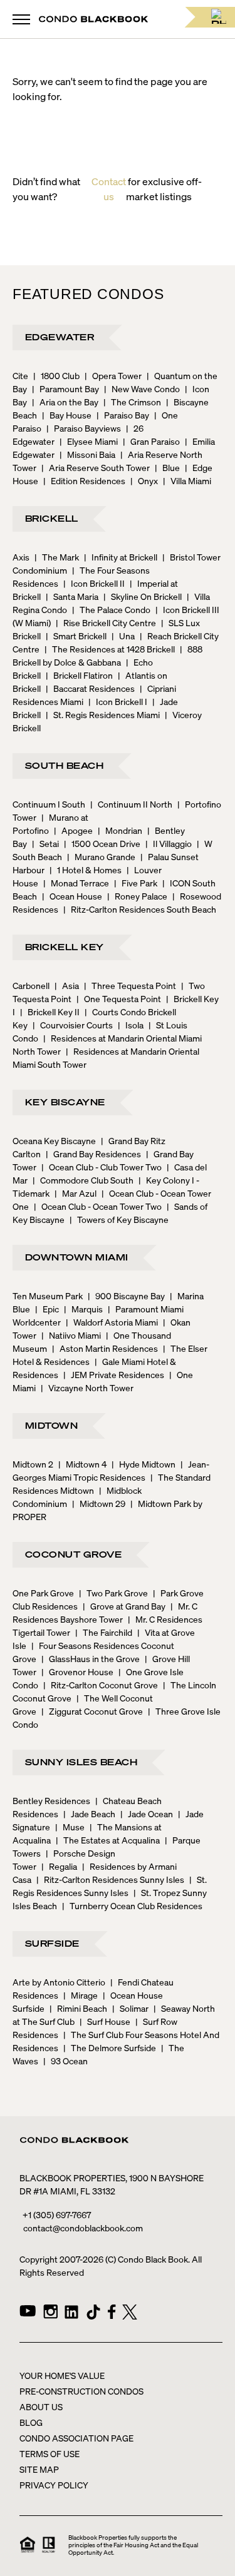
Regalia (59, 1866)
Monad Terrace (76, 883)
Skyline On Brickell (143, 596)
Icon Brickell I (118, 701)
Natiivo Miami (71, 1335)
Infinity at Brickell (121, 557)
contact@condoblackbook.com (83, 2228)
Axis (21, 557)
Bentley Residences (51, 1800)
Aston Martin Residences (105, 1348)
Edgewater (60, 337)
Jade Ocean (147, 1813)
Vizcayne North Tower (87, 1387)
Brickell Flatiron (79, 675)
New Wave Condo (142, 388)
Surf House (105, 2021)
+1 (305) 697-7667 (57, 2214)
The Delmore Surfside (110, 2047)
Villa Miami (187, 480)
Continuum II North (131, 804)
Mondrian (120, 830)
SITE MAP (39, 2469)
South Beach (64, 765)
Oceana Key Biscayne (54, 1140)
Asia (67, 985)
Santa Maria (72, 596)
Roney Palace (137, 896)
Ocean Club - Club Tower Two (102, 1167)
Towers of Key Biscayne (119, 1219)
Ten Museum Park (48, 1296)
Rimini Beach (78, 2008)
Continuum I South (49, 804)
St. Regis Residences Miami (103, 714)
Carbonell (31, 985)
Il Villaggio (169, 843)
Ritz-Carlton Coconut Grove (101, 1685)
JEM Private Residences (114, 1374)
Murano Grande (101, 856)
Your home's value (62, 2375)
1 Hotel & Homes (86, 870)
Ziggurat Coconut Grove (92, 1711)
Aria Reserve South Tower (96, 467)
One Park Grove (43, 1593)
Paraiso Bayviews (84, 428)
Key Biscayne (65, 1102)
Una (123, 636)
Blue (167, 467)
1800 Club (56, 375)
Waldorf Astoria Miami (112, 1322)
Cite (20, 375)
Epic (47, 1309)
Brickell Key (65, 946)
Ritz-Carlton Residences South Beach (140, 909)
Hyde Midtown (144, 1464)
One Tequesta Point (119, 998)
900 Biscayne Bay (126, 1296)
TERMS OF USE (50, 2453)
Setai (45, 843)
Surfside (52, 1943)
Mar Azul (76, 1193)
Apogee (73, 830)
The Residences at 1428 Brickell (110, 649)
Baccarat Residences (90, 688)
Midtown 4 (82, 1464)
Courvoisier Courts (73, 1025)
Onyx (144, 480)
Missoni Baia (87, 454)
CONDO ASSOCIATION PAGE (76, 2438)
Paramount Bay (65, 388)
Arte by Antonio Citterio (59, 1982)
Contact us (109, 189)
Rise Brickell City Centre (106, 622)
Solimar (130, 2008)
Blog (31, 2422)
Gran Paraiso (151, 441)
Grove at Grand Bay (124, 1606)
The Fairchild (104, 1632)
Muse (70, 1827)
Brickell (52, 518)
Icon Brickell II (94, 583)
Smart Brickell (76, 636)
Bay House (67, 415)
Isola (131, 1025)
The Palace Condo (111, 609)
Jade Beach (89, 1813)
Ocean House (72, 896)
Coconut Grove (73, 1554)
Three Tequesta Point (130, 985)
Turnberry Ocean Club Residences (132, 1905)
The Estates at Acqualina (108, 1840)
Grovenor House (77, 1671)
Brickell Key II (50, 1012)
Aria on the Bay (65, 402)
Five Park (136, 883)
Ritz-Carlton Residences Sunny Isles (110, 1879)
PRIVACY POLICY (54, 2485)
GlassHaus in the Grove (91, 1658)
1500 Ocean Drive (102, 843)
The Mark (57, 557)
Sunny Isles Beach (81, 1762)
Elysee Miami (89, 441)
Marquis (83, 1309)
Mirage (81, 1995)
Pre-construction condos (81, 2391)
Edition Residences (84, 480)
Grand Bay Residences (93, 1154)
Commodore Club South (83, 1180)
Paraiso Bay (123, 415)
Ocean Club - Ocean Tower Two (98, 1206)
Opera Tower (113, 375)
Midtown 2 (33, 1464)
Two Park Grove (113, 1593)
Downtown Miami (77, 1257)
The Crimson (132, 402)
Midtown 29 (99, 1503)
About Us (41, 2406)
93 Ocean (65, 2061)
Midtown (51, 1425)
